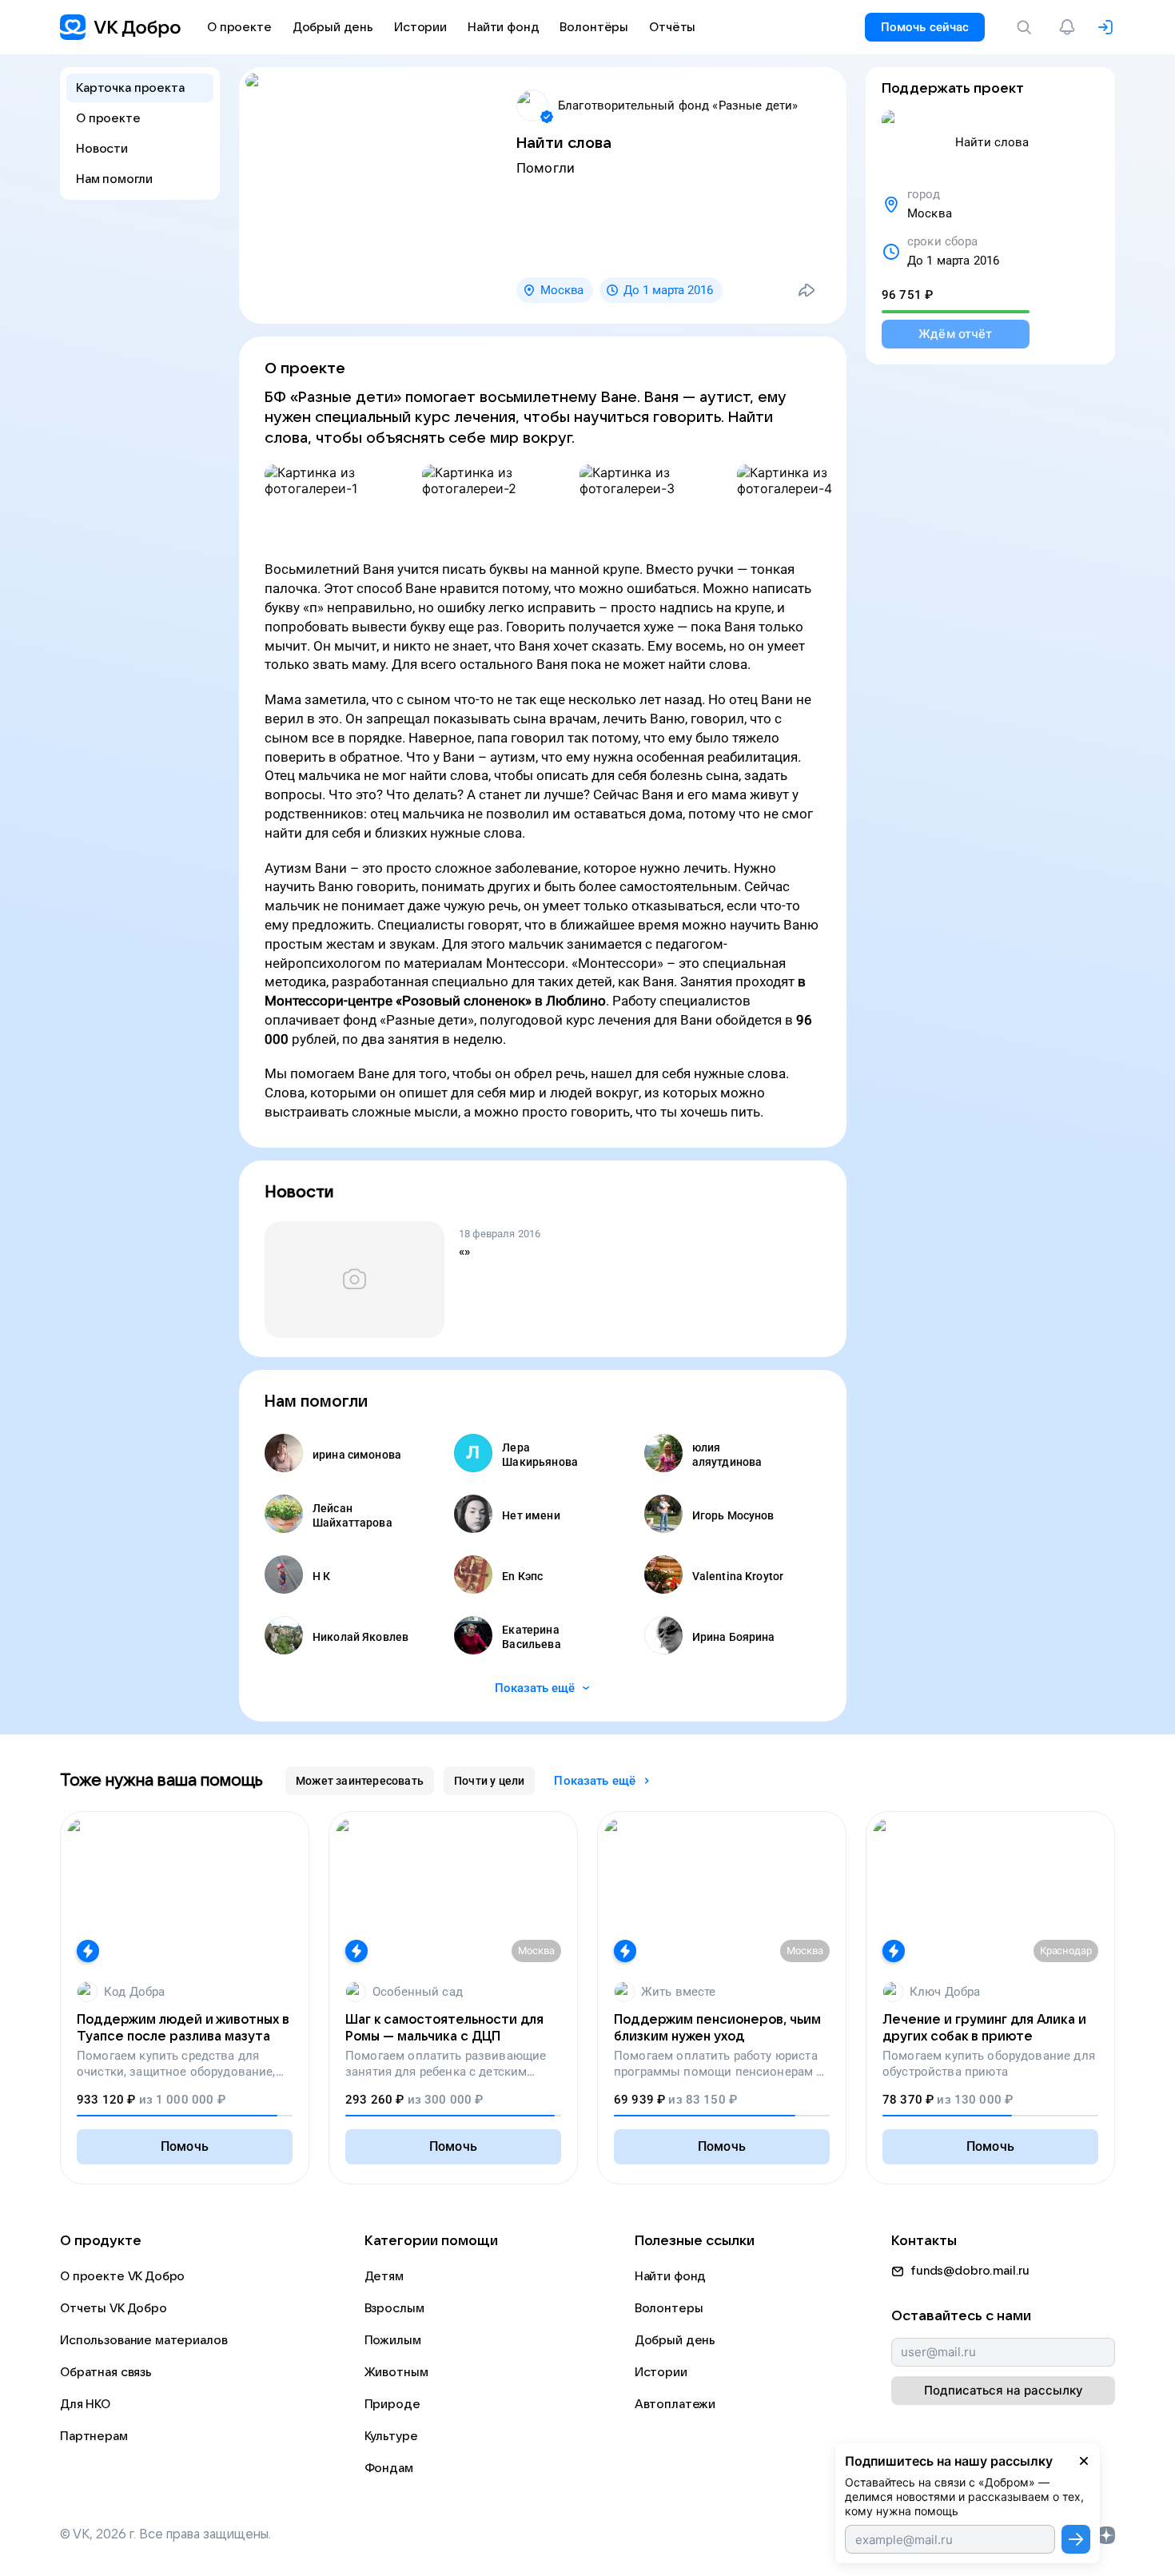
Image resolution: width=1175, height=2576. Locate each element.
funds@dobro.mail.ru (970, 2271)
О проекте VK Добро (122, 2276)
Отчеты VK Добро (114, 2308)
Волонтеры (669, 2308)
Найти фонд (671, 2276)
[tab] (360, 1781)
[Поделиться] (807, 290)
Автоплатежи (675, 2404)
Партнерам (94, 2436)
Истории (661, 2372)
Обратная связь (106, 2372)
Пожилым (393, 2340)
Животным (396, 2372)
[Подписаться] (1076, 2539)
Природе (392, 2404)
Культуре (391, 2436)
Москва (562, 290)
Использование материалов (143, 2340)
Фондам (389, 2468)
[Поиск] (1027, 27)
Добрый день (675, 2340)
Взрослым (394, 2308)
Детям (384, 2276)
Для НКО (85, 2404)
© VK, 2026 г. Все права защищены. (165, 2534)
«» (464, 1252)
